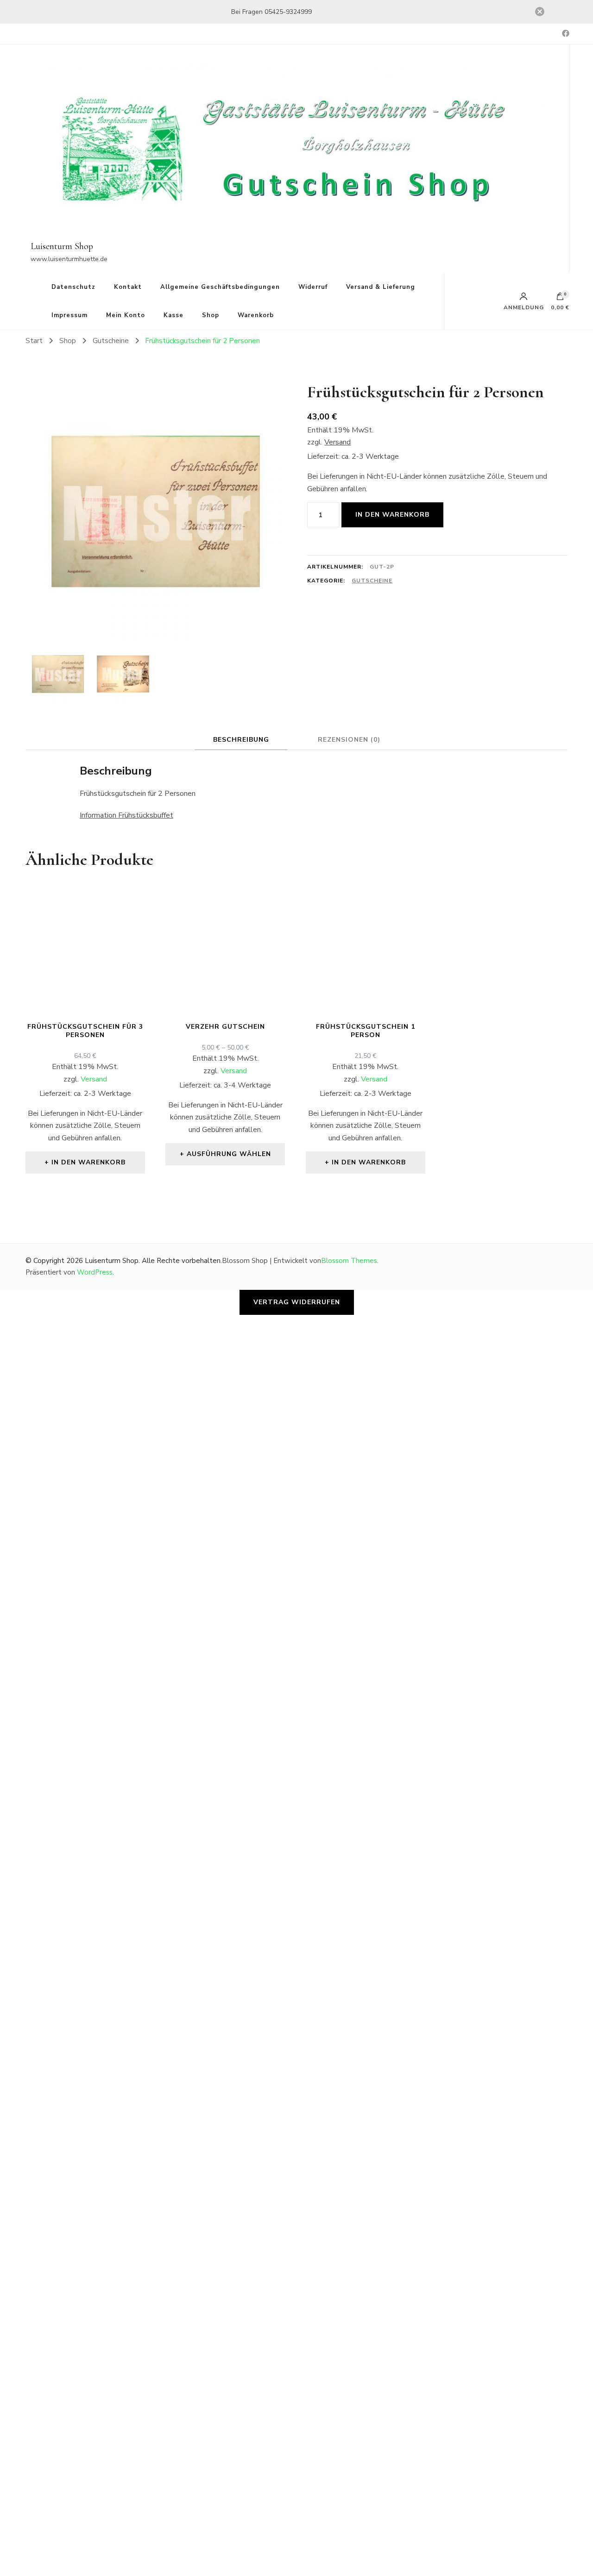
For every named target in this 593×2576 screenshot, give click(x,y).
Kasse (173, 315)
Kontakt (128, 287)
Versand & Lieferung (381, 287)
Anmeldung (524, 307)
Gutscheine (372, 581)
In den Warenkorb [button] (88, 1162)
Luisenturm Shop (62, 246)
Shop (211, 315)
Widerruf (313, 287)
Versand (338, 442)
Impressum (69, 315)
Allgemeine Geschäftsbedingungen (220, 287)
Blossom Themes (349, 1261)
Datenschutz (73, 287)
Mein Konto (126, 315)
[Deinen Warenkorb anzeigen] (560, 299)
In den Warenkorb (392, 515)
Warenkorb (256, 315)
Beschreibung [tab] (241, 740)
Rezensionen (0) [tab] (349, 740)
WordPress (95, 1272)
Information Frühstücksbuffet (126, 815)
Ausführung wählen (229, 1154)
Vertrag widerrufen (297, 1302)
